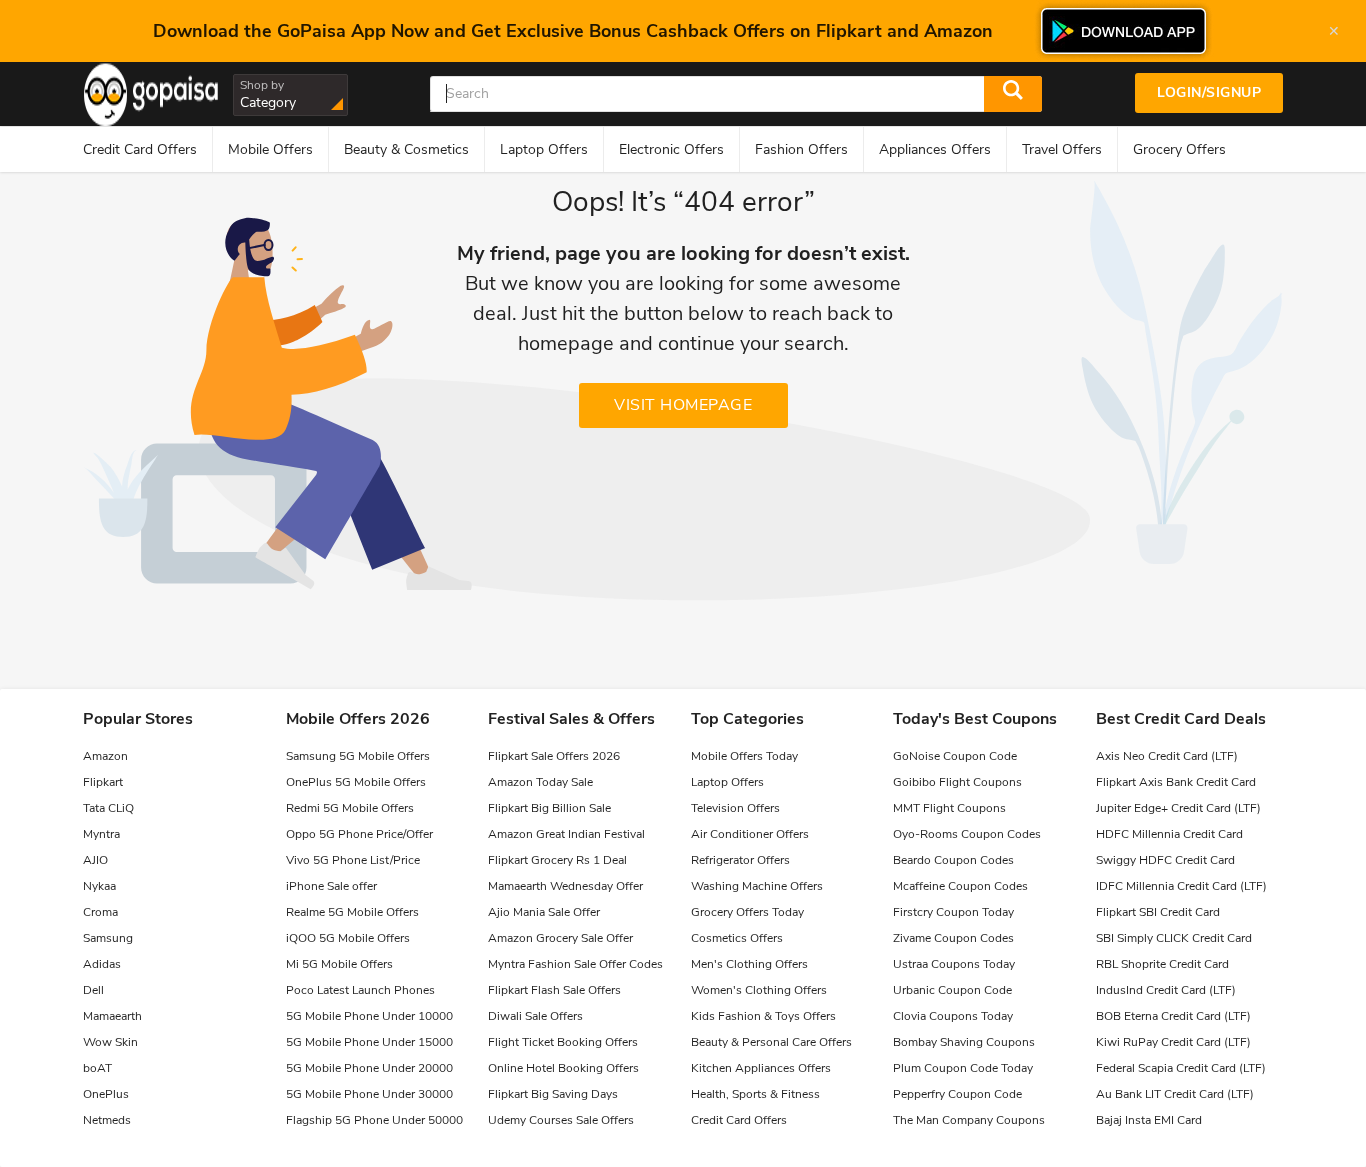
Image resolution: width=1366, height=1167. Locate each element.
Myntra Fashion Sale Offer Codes (575, 964)
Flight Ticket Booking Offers (563, 1042)
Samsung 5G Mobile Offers (358, 756)
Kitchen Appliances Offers (761, 1068)
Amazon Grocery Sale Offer (560, 938)
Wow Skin (110, 1042)
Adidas (102, 964)
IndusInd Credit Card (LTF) (1166, 990)
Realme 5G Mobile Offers (352, 912)
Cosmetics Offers (737, 938)
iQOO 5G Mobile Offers (348, 938)
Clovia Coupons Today (953, 1016)
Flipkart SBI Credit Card (1158, 912)
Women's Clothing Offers (759, 990)
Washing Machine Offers (757, 886)
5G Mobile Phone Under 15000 (369, 1042)
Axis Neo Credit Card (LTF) (1167, 756)
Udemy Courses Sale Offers (561, 1120)
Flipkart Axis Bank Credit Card (1176, 782)
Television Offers (735, 808)
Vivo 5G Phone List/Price (353, 860)
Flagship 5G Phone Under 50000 (374, 1120)
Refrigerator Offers (740, 860)
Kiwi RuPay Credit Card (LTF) (1173, 1042)
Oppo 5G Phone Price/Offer (359, 834)
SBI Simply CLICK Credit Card (1174, 938)
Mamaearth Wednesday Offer (565, 886)
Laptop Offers (727, 782)
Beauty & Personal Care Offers (771, 1042)
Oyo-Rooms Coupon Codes (967, 834)
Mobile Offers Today (744, 756)
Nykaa (99, 886)
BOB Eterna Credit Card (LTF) (1173, 1016)
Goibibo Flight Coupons (957, 782)
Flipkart (103, 782)
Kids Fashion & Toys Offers (763, 1016)
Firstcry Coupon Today (953, 912)
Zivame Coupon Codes (953, 938)
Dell (93, 990)
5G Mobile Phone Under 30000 (369, 1094)
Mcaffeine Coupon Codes (960, 886)
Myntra (101, 834)
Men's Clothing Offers (749, 964)
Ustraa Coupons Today (954, 964)
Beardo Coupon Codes (953, 860)
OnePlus (106, 1094)
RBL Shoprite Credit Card (1162, 964)
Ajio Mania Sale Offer (544, 912)
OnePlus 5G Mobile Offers (356, 782)
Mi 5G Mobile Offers (339, 964)
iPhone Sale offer (331, 886)
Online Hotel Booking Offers (563, 1068)
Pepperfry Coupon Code (957, 1094)
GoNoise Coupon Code (955, 756)
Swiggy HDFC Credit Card (1165, 860)
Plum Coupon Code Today (963, 1068)
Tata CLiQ (108, 808)
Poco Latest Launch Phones (360, 990)
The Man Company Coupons (969, 1120)
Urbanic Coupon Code (952, 990)
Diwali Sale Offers (535, 1016)
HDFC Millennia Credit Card (1169, 834)
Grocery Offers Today (747, 912)
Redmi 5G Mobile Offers (350, 808)
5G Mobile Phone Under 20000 (369, 1068)
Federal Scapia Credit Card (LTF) (1181, 1068)
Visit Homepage (683, 405)
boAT (97, 1068)
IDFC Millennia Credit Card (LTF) (1181, 886)
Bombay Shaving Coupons (964, 1042)
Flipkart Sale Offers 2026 (554, 756)
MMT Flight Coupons (949, 808)
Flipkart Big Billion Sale (549, 808)
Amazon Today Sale (540, 782)
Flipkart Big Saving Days (553, 1094)
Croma (100, 912)
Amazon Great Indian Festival (566, 834)
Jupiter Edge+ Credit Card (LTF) (1178, 808)
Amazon (105, 756)
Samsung (108, 938)
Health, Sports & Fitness (755, 1094)
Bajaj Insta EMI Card (1149, 1120)
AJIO (95, 860)
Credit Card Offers (739, 1120)
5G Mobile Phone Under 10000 (369, 1016)
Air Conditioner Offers (750, 834)
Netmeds (107, 1120)
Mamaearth (112, 1016)
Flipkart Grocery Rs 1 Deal (557, 860)
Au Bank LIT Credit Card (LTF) (1175, 1094)
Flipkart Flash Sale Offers (554, 990)
